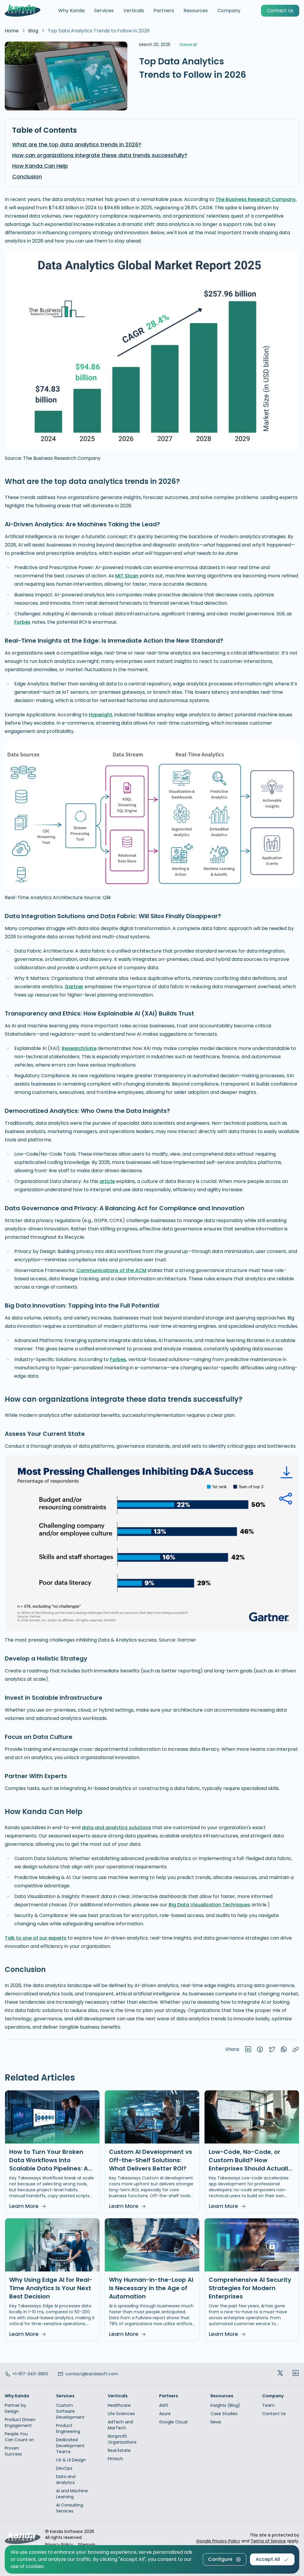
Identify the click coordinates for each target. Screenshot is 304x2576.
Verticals (134, 11)
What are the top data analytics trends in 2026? (77, 144)
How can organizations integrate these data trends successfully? (100, 155)
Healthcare (119, 2405)
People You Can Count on (19, 2437)
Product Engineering (68, 2428)
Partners (164, 11)
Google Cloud (173, 2422)
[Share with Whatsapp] (284, 2050)
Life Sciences (121, 2414)
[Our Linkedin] (296, 2374)
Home (12, 31)
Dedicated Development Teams (70, 2446)
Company (229, 11)
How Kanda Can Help (40, 166)
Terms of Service (268, 2541)
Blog (33, 31)
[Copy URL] (296, 2050)
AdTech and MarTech (120, 2425)
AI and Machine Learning (72, 2494)
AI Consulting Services (70, 2508)
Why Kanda (71, 11)
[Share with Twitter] (272, 2050)
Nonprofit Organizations (122, 2439)
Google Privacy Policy (218, 2541)
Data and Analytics (66, 2480)
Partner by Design (15, 2408)
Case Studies (224, 2414)
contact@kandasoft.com (92, 2374)
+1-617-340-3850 (30, 2374)
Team (268, 2405)
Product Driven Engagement (20, 2423)
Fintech (115, 2459)
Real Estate (119, 2450)
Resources (196, 11)
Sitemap (87, 2545)
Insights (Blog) (225, 2405)
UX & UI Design (71, 2460)
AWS (164, 2405)
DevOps (64, 2468)
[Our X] (280, 2374)
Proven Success (13, 2451)
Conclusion (27, 176)
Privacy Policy (59, 2545)
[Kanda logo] (23, 11)
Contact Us (274, 2414)
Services (104, 11)
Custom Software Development (70, 2411)
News (216, 2422)
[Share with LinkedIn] (248, 2050)
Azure (165, 2414)
